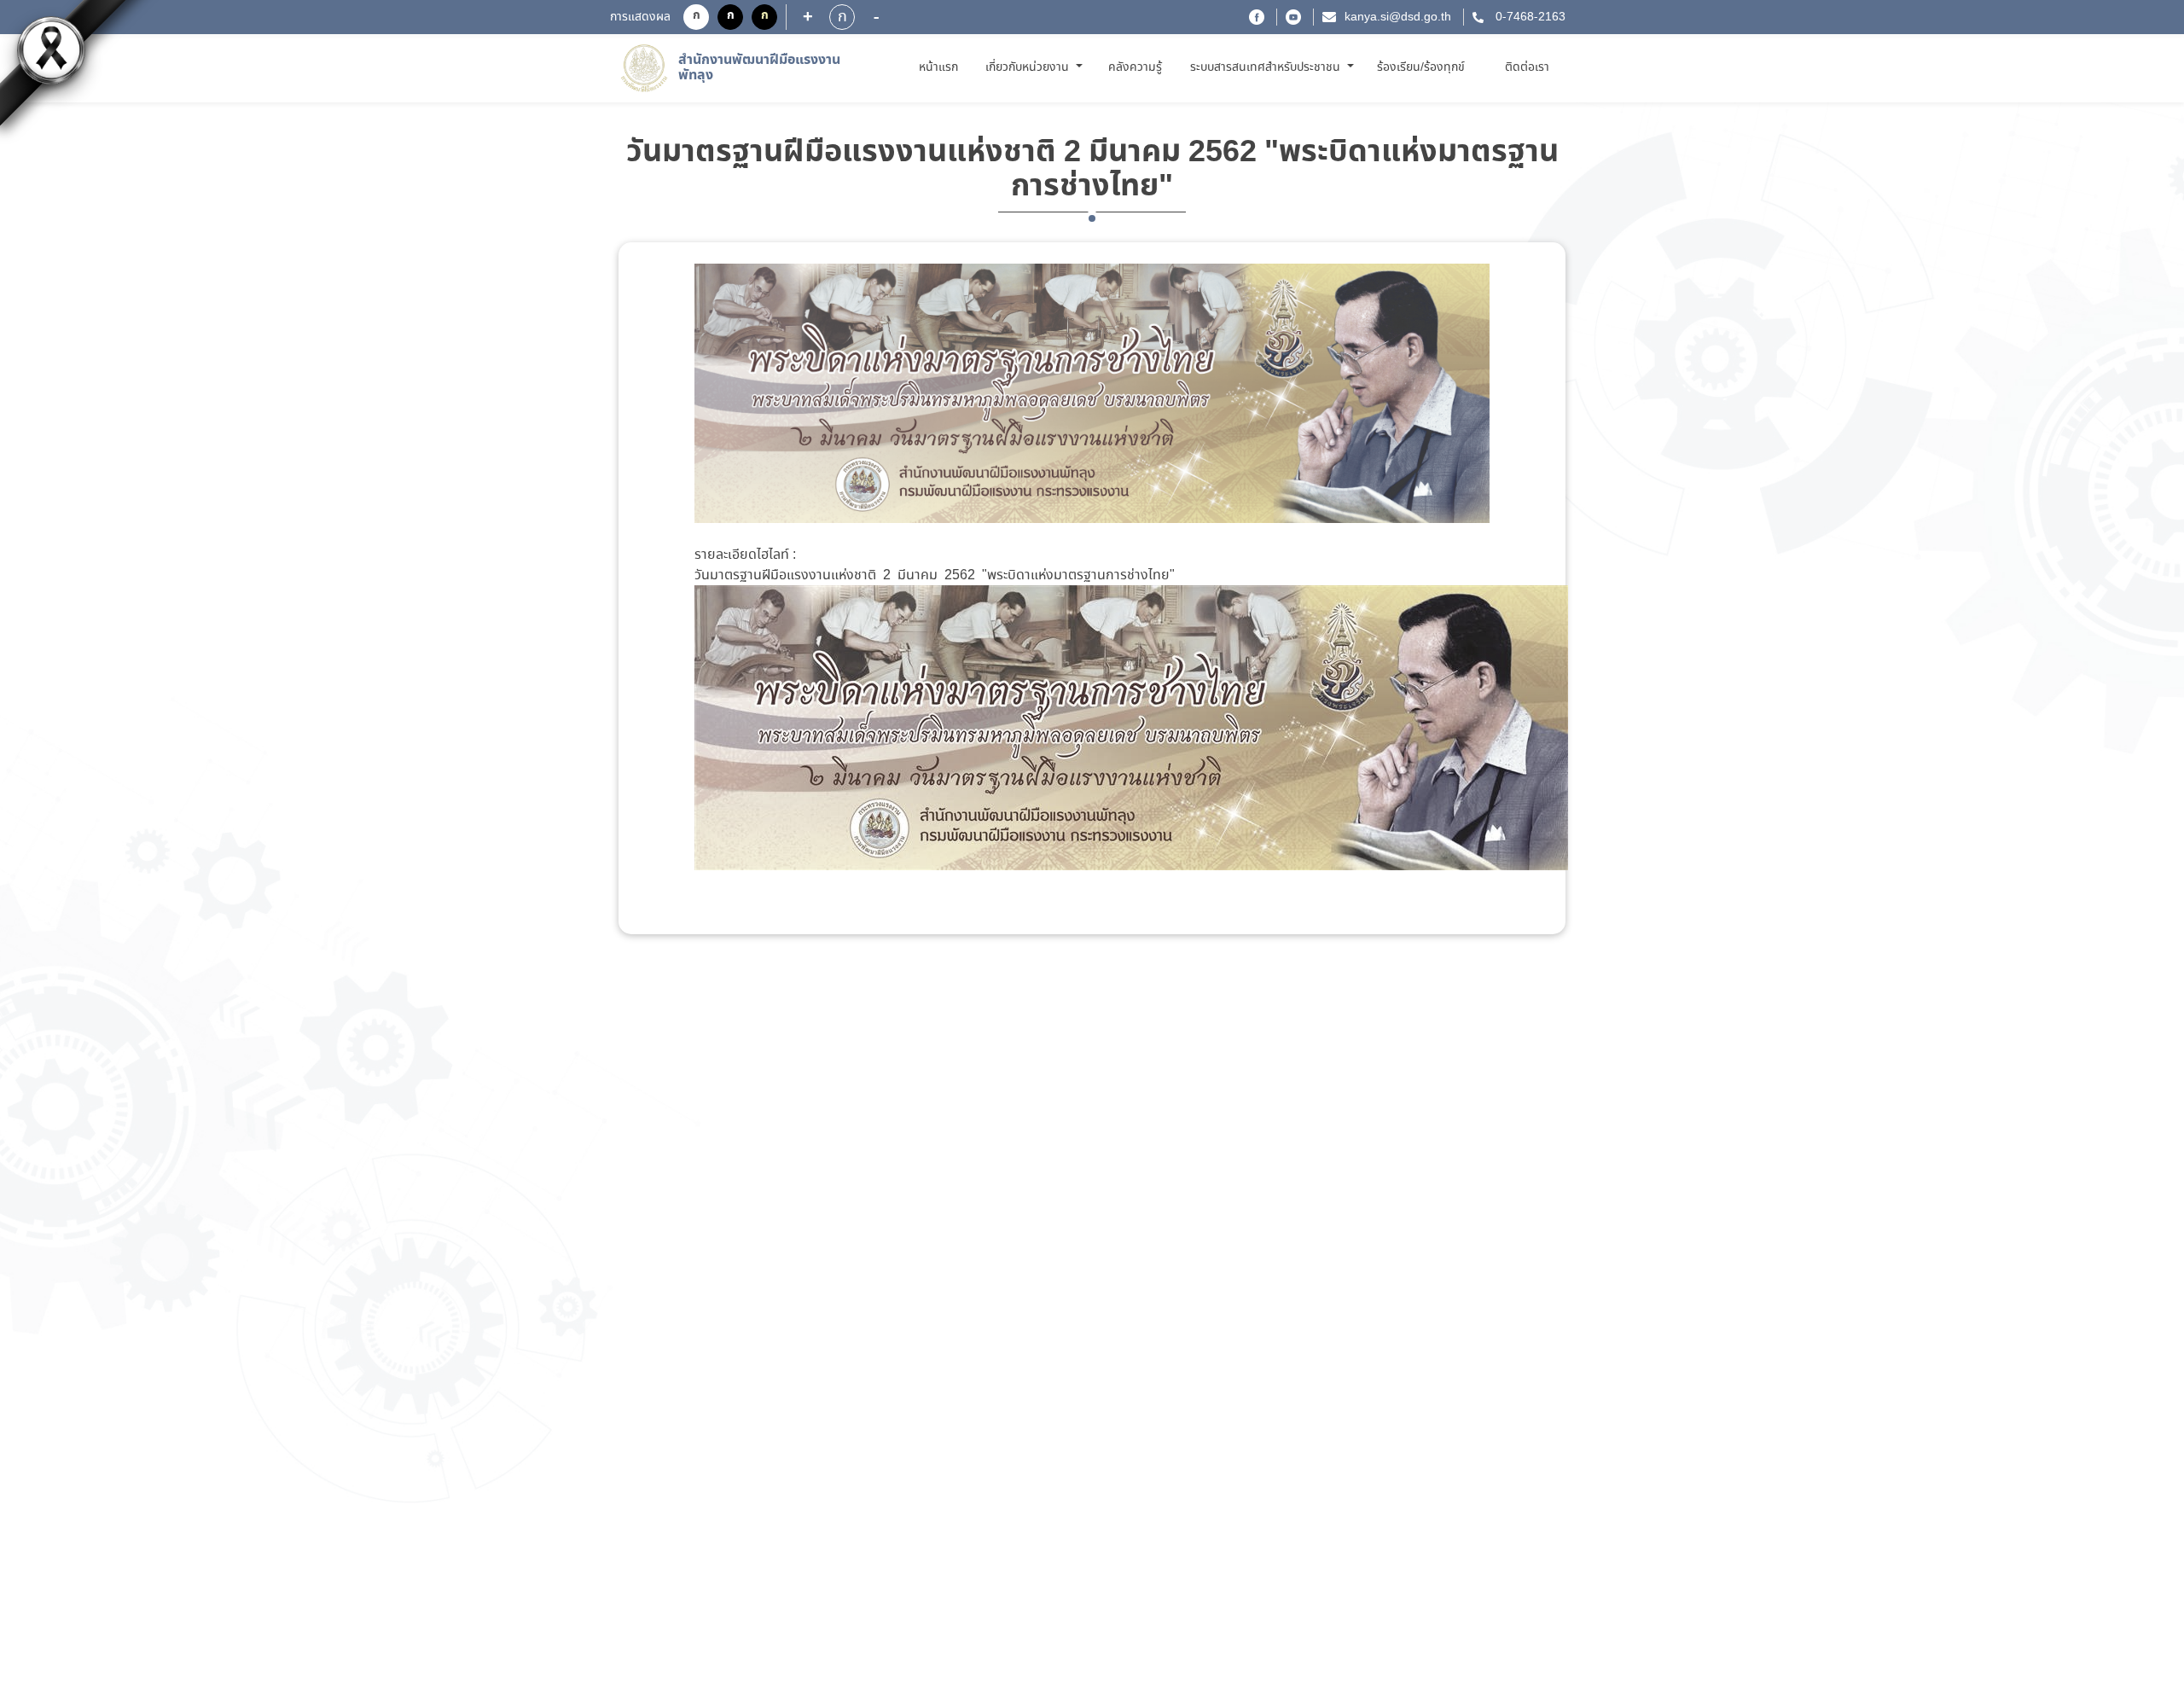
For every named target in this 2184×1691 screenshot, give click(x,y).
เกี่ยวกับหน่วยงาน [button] (1029, 67)
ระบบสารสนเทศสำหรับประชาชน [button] (1267, 67)
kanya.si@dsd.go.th (1398, 17)
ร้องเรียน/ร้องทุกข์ (1421, 67)
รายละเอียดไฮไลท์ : (745, 555)
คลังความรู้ (1135, 67)
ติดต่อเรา (1527, 67)
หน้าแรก (941, 67)
